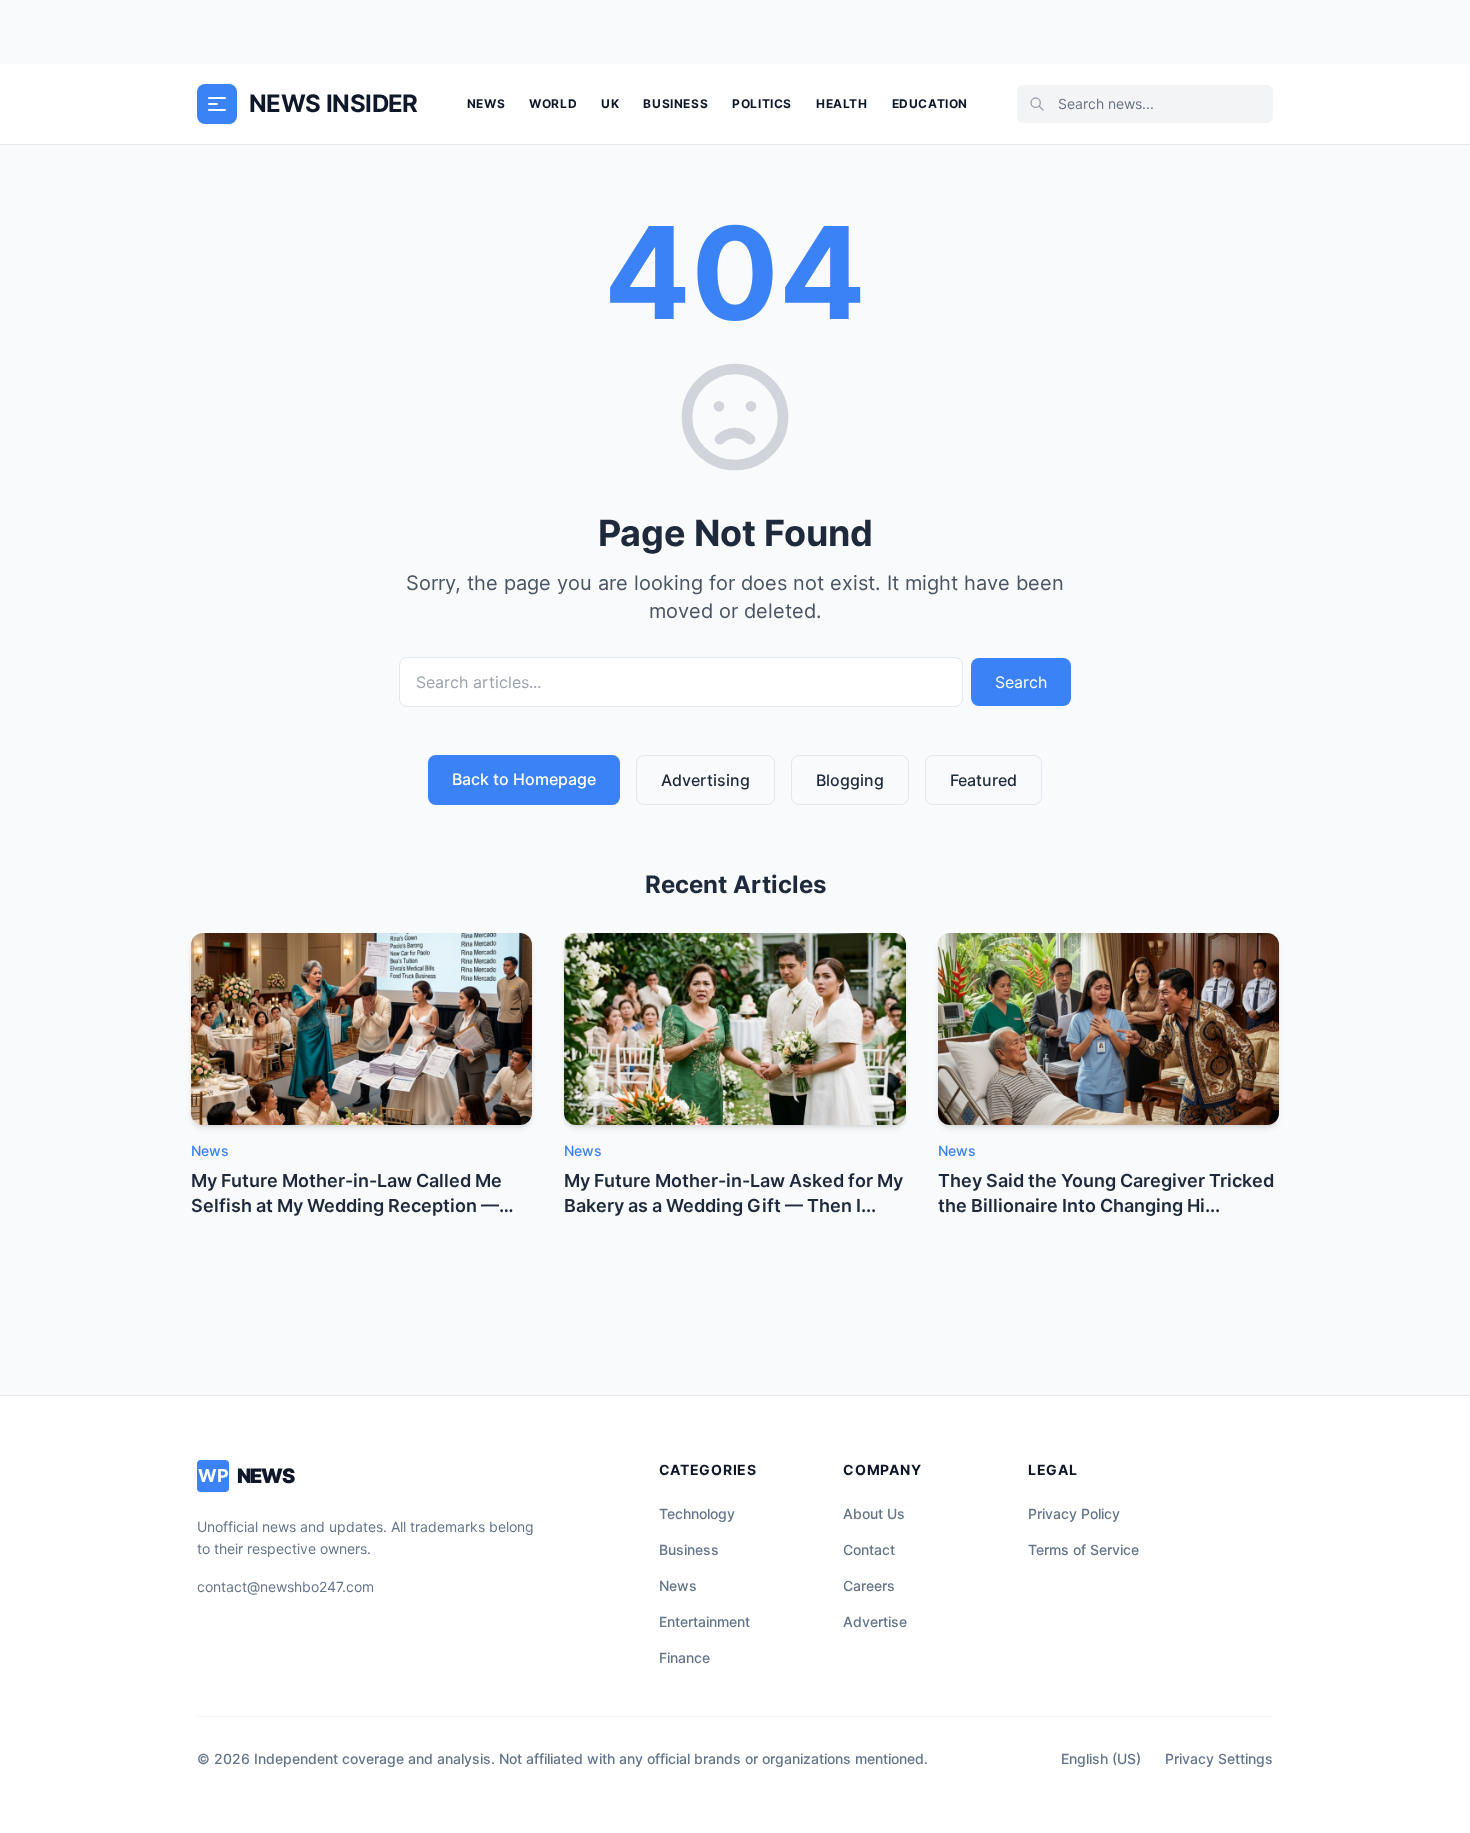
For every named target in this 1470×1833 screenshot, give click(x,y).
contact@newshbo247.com (285, 1586)
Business (675, 103)
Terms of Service (1083, 1549)
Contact (869, 1549)
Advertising (705, 780)
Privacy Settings (1219, 1758)
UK (610, 103)
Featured (983, 780)
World (553, 103)
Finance (684, 1657)
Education (930, 103)
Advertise (875, 1621)
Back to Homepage (524, 779)
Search (1021, 682)
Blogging (850, 780)
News (486, 103)
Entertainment (704, 1621)
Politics (762, 103)
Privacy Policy (1074, 1513)
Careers (869, 1585)
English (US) (1101, 1758)
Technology (697, 1513)
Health (842, 103)
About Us (874, 1513)
